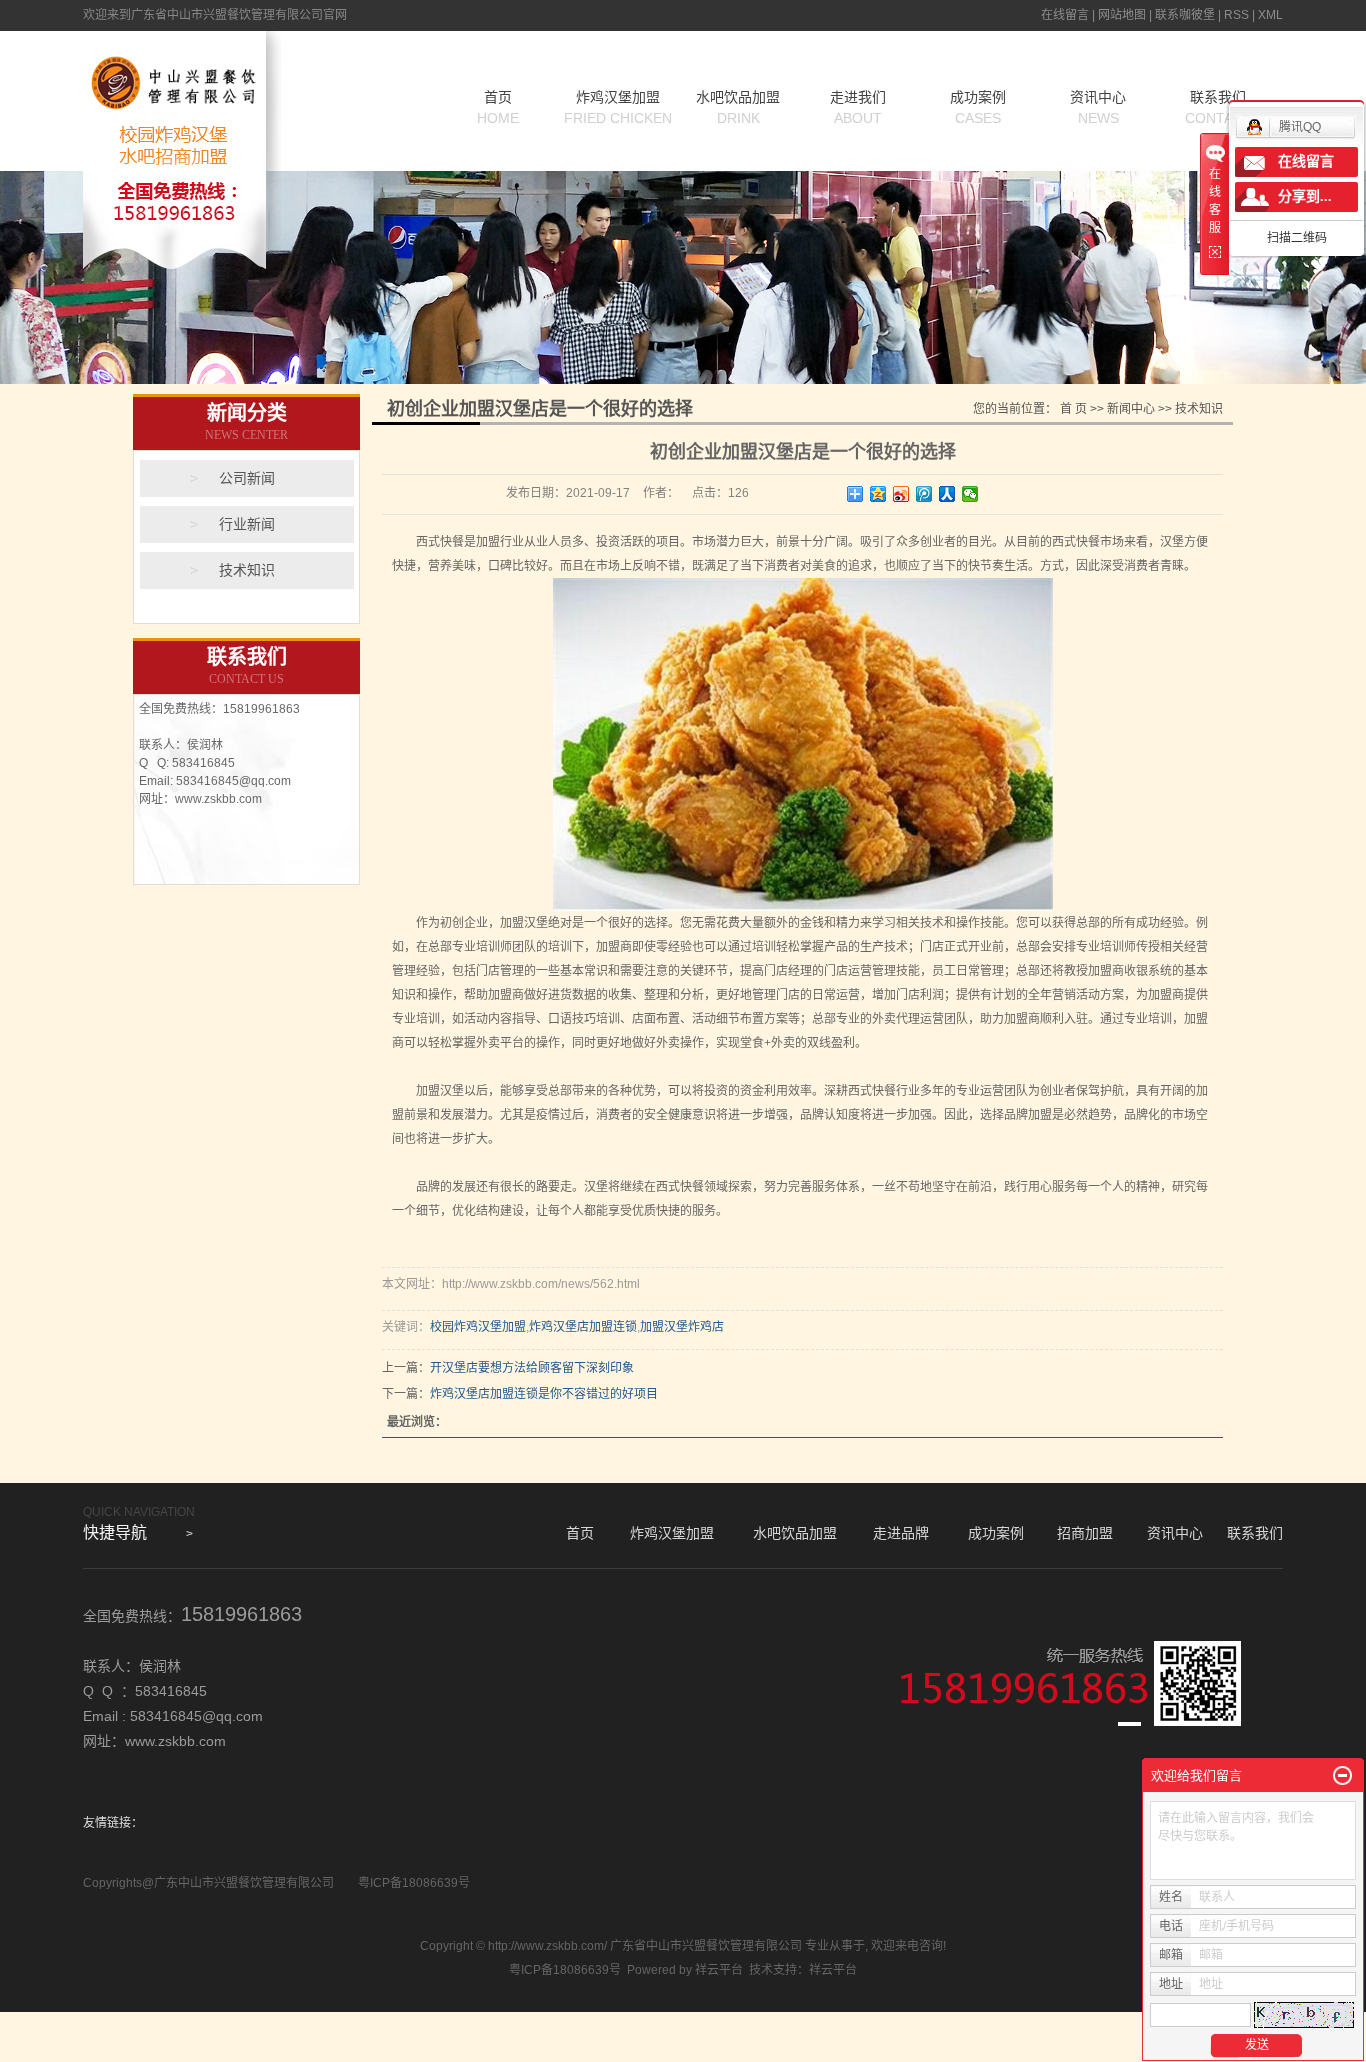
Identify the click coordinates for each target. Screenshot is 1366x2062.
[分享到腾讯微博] (924, 494)
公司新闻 (247, 478)
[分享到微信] (970, 494)
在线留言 (1065, 15)
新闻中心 (1131, 409)
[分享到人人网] (947, 494)
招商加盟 (1085, 1533)
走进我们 (858, 107)
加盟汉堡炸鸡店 (682, 1327)
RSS (1236, 15)
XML (1270, 15)
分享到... (1305, 196)
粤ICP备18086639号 (414, 1883)
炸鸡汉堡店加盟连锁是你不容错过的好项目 (544, 1394)
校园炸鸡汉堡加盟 (478, 1327)
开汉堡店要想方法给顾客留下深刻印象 (532, 1368)
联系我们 (1255, 1533)
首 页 (1073, 409)
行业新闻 (247, 524)
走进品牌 (901, 1533)
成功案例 (978, 107)
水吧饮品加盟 (738, 107)
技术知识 (247, 570)
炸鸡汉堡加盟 (618, 107)
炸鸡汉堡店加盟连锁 (583, 1327)
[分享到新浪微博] (901, 494)
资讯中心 (1098, 107)
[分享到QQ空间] (878, 494)
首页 (498, 107)
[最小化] (1342, 1776)
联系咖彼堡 (1185, 15)
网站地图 (1122, 15)
